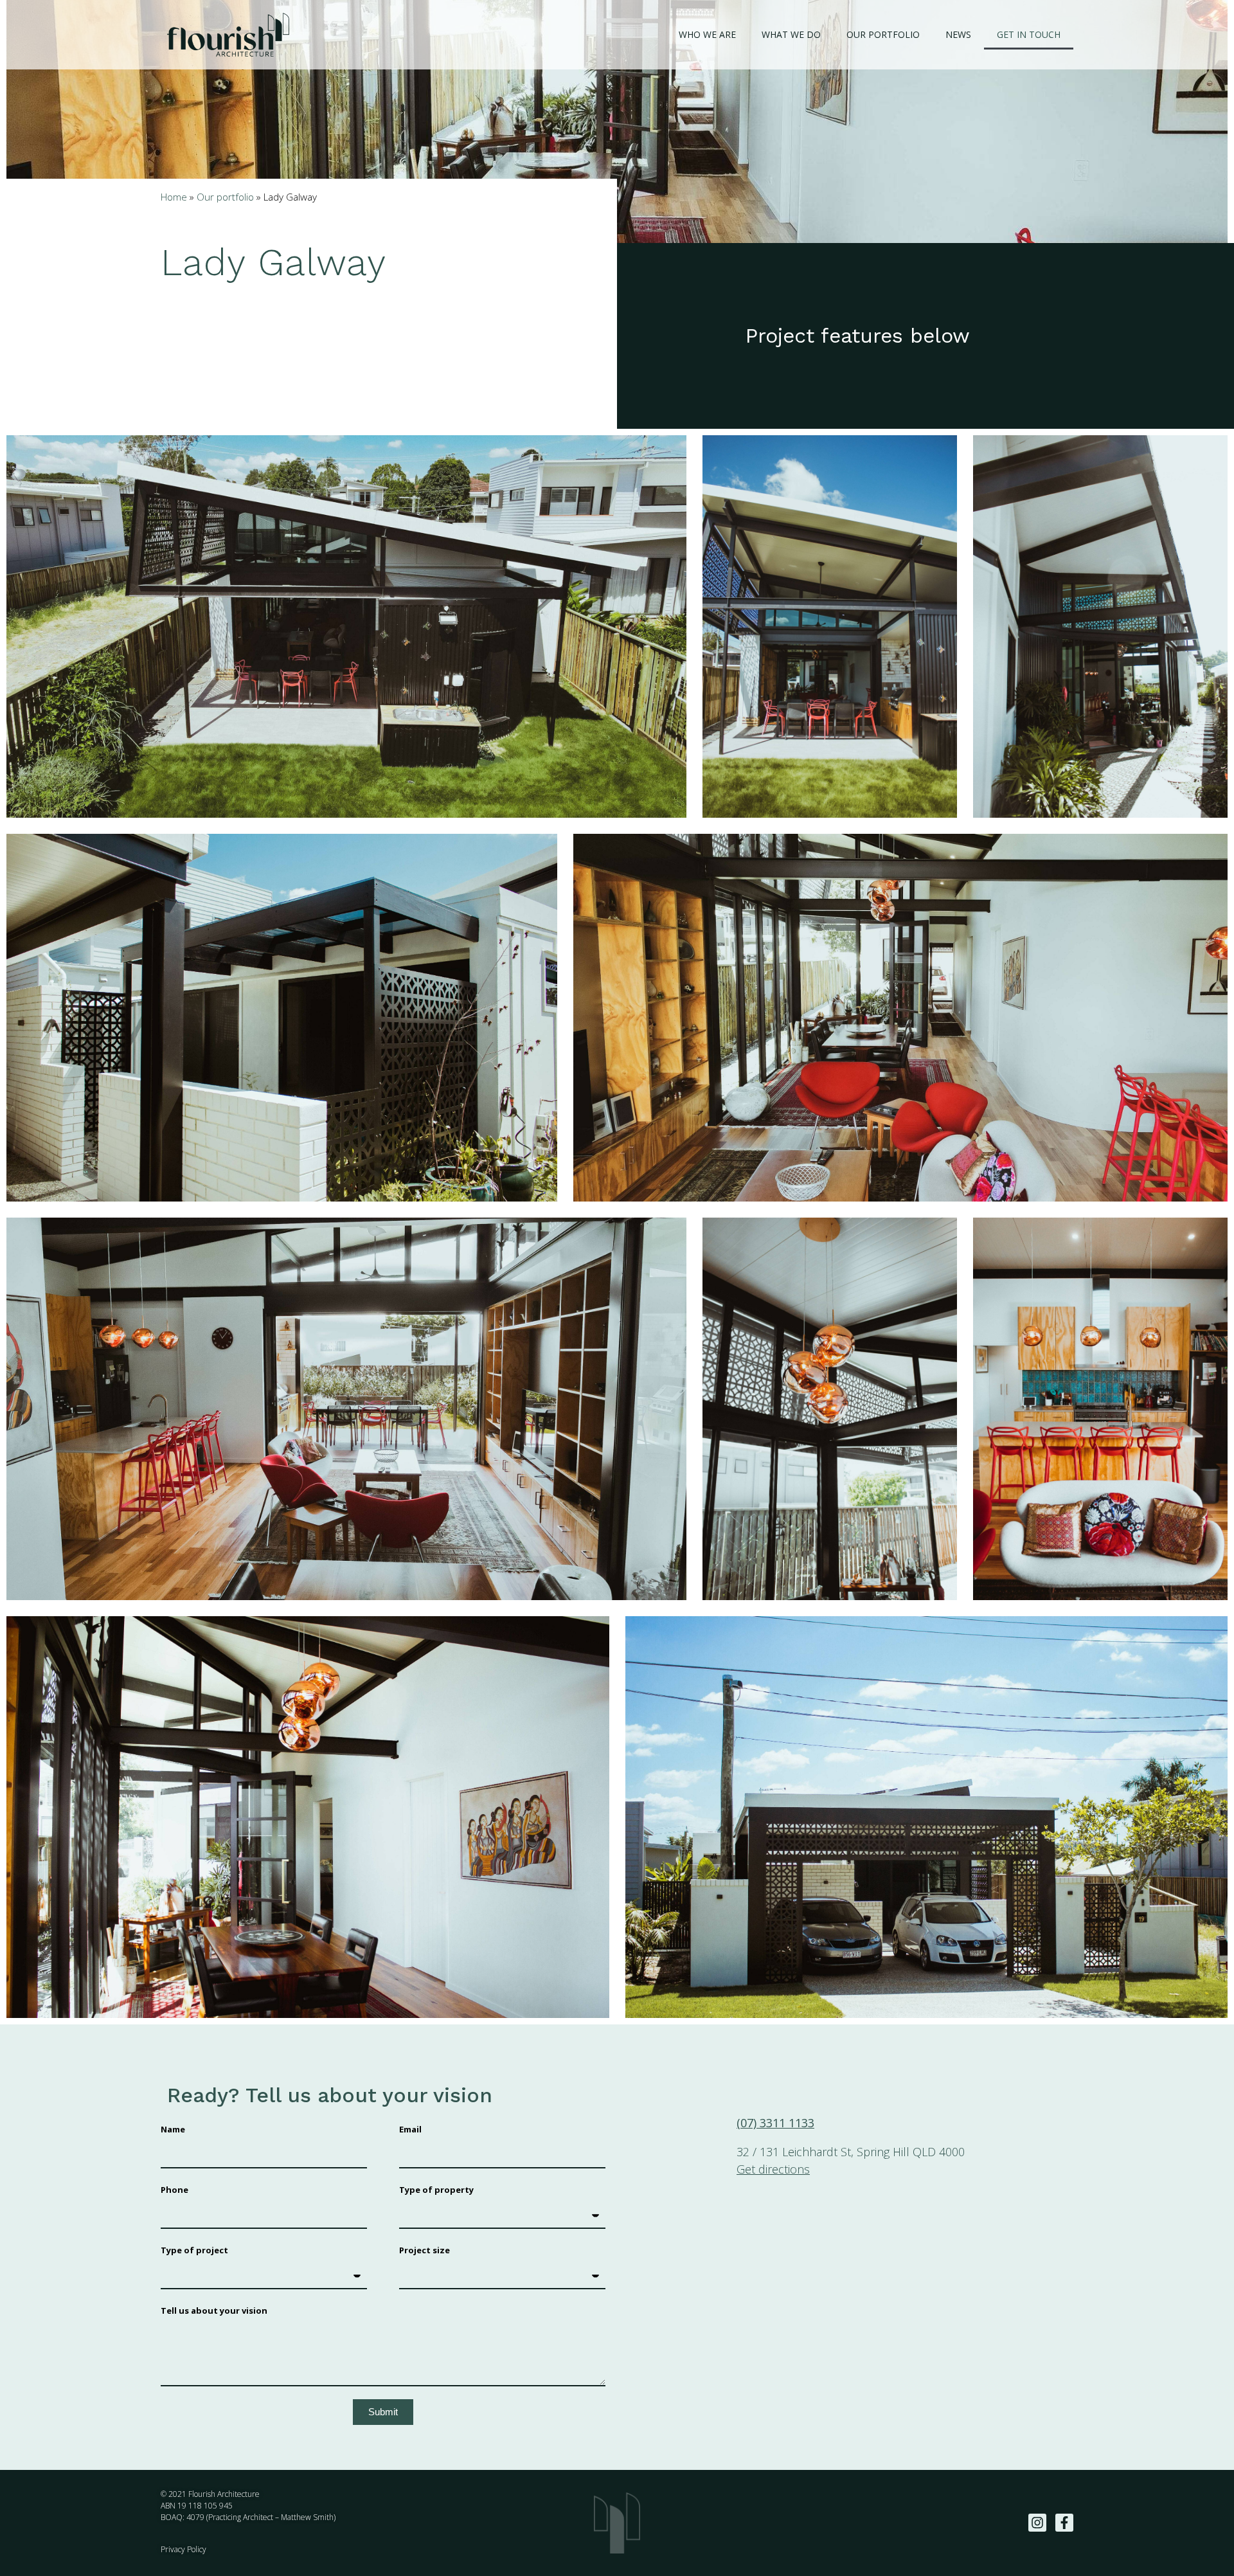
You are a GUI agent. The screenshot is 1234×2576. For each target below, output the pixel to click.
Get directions (773, 2169)
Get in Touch (1029, 34)
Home (174, 197)
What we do (791, 34)
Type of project (194, 2250)
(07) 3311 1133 (775, 2123)
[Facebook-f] (1064, 2523)
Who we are (707, 34)
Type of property (436, 2190)
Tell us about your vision (214, 2310)
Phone (174, 2190)
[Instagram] (1037, 2523)
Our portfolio (883, 34)
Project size (425, 2250)
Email (410, 2129)
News (958, 34)
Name (173, 2129)
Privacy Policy (183, 2549)
